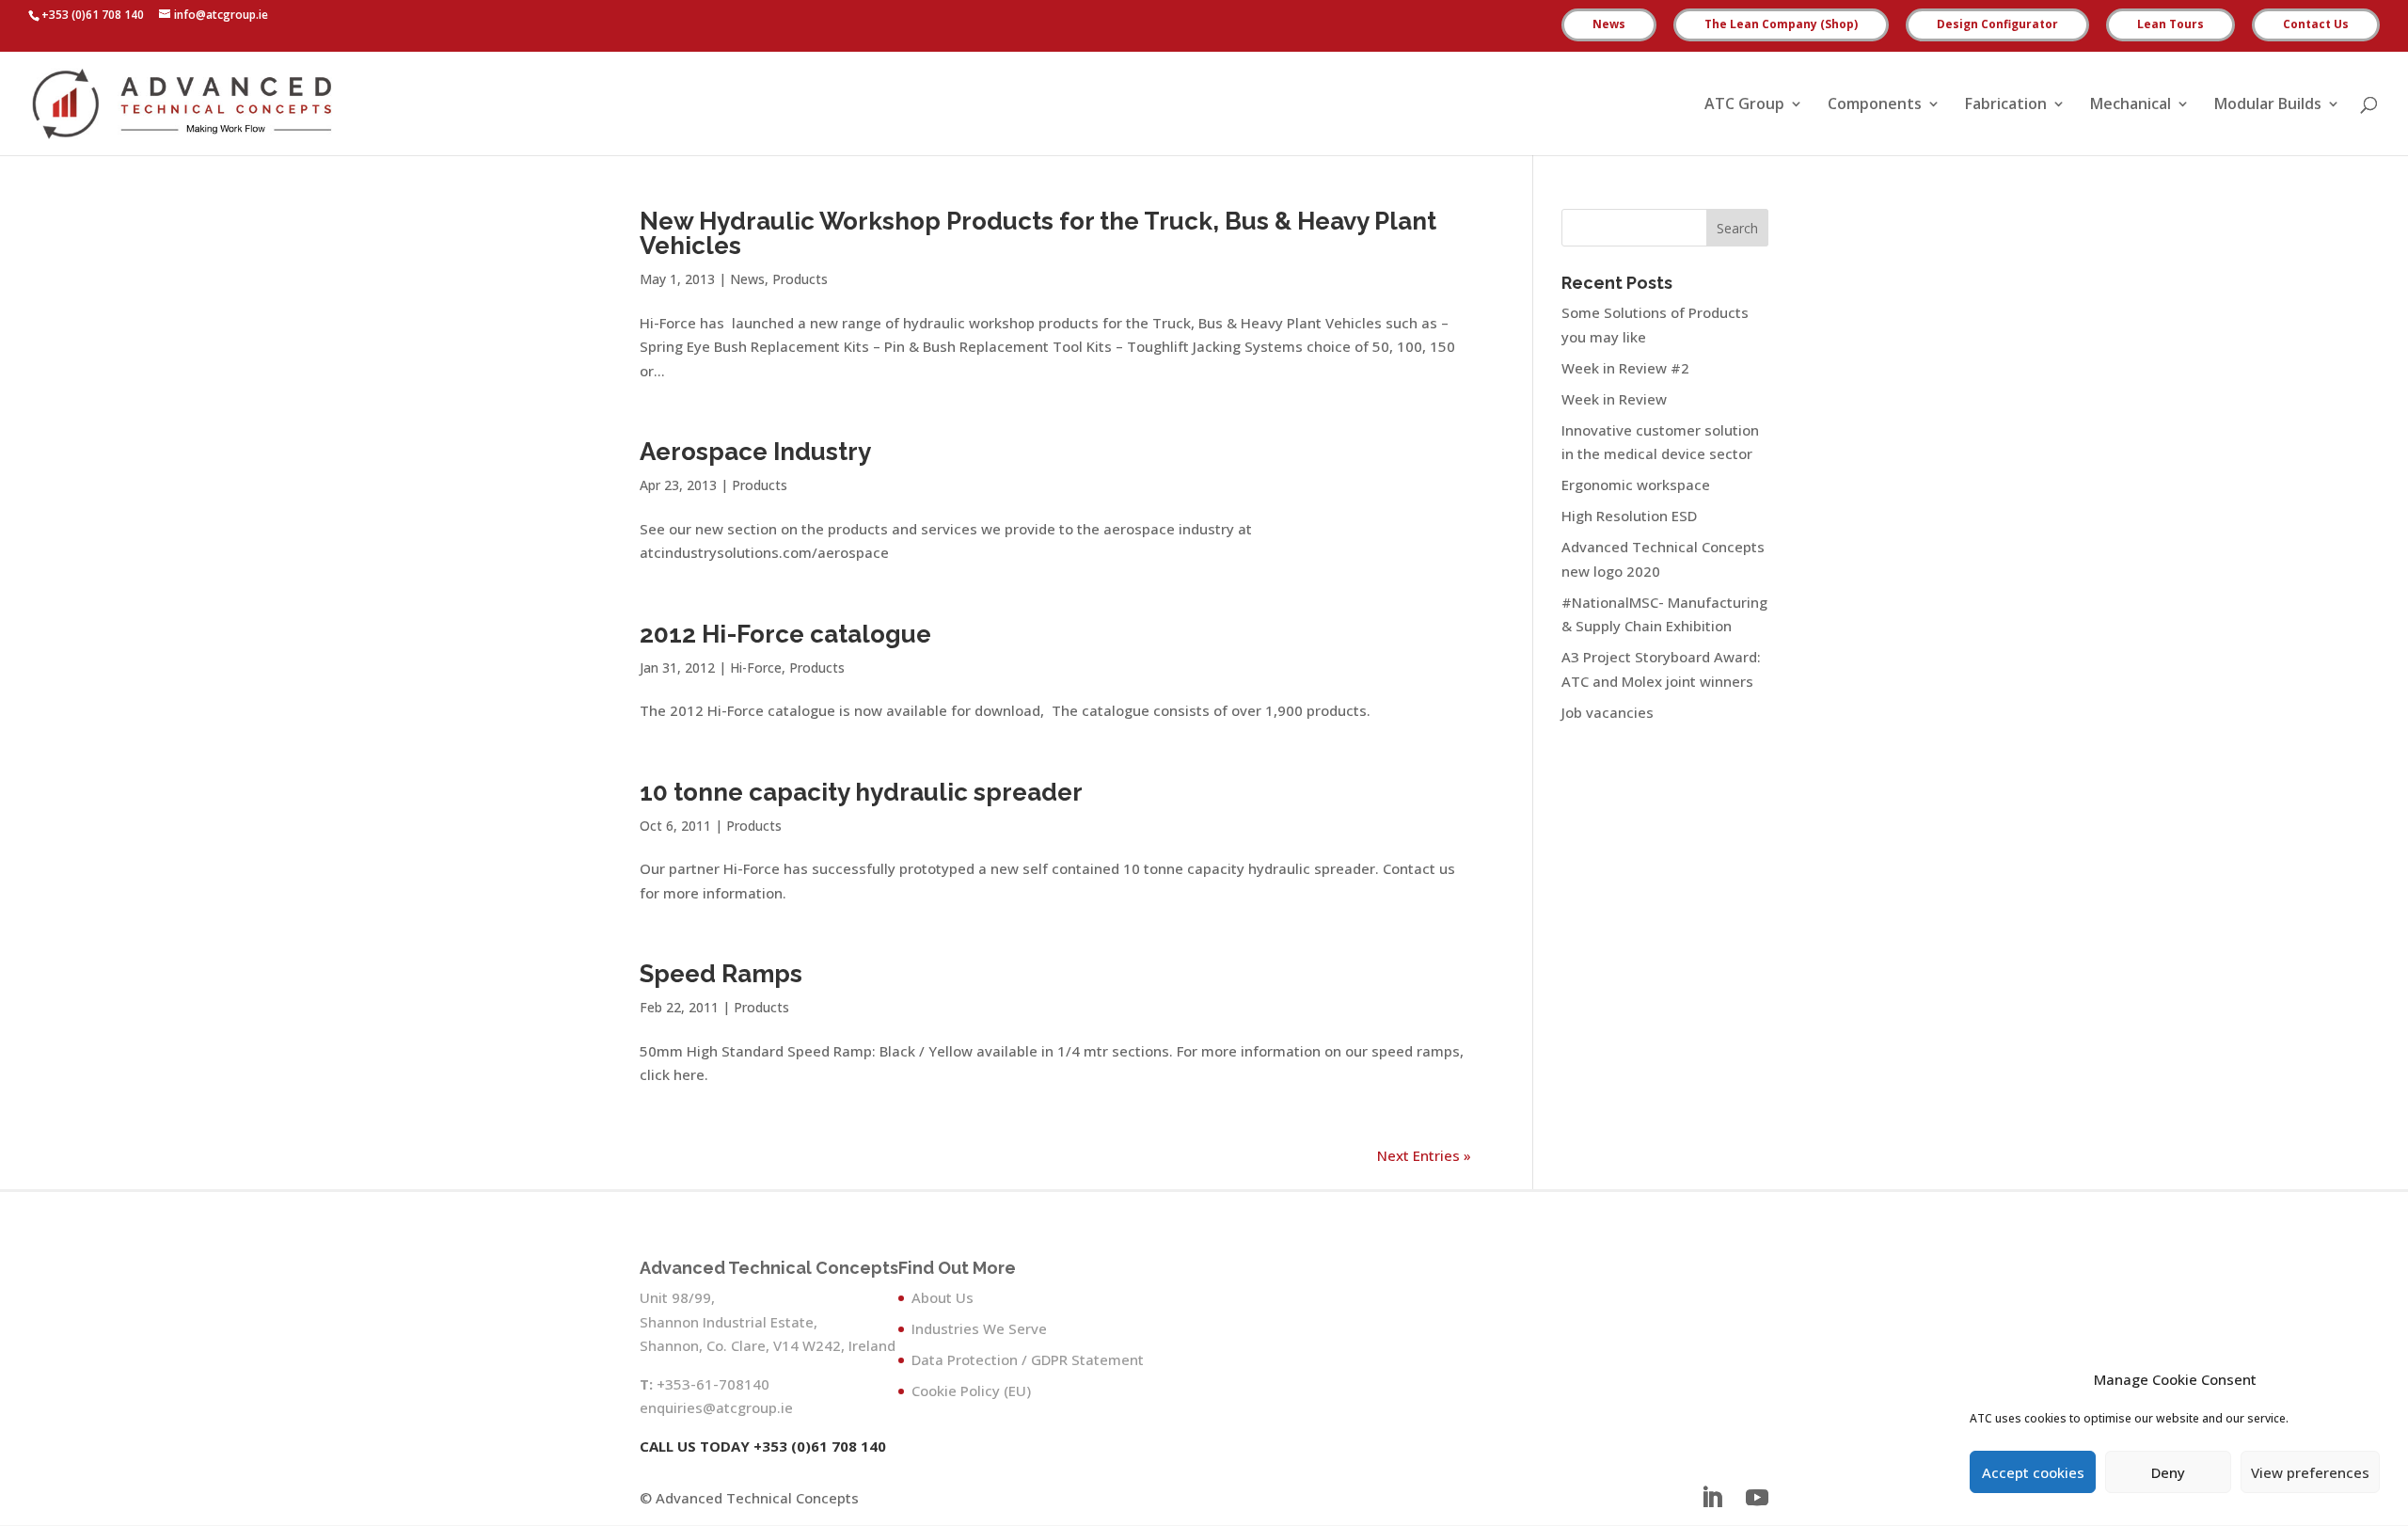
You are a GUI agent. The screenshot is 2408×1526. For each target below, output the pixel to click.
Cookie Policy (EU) (971, 1391)
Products (800, 279)
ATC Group (1744, 105)
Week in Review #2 (1625, 368)
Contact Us (2316, 25)
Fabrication (2006, 105)
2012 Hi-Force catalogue (785, 634)
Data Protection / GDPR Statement (1028, 1359)
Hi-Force (756, 668)
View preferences (2310, 1472)
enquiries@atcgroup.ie (716, 1407)
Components (1875, 105)
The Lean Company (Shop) (1781, 25)
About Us (943, 1297)
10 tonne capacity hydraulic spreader (861, 792)
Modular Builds (2268, 105)
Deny (2168, 1472)
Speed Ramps (721, 974)
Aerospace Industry (755, 452)
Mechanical (2131, 105)
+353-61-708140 (713, 1384)
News (1609, 25)
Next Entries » (1424, 1155)
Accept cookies (2033, 1472)
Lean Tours (2170, 25)
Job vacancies (1608, 712)
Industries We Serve (979, 1328)
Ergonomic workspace (1636, 485)
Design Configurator (1997, 25)
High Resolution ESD (1629, 516)
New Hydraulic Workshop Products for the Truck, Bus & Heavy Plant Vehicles (1038, 233)
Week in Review (1614, 399)
